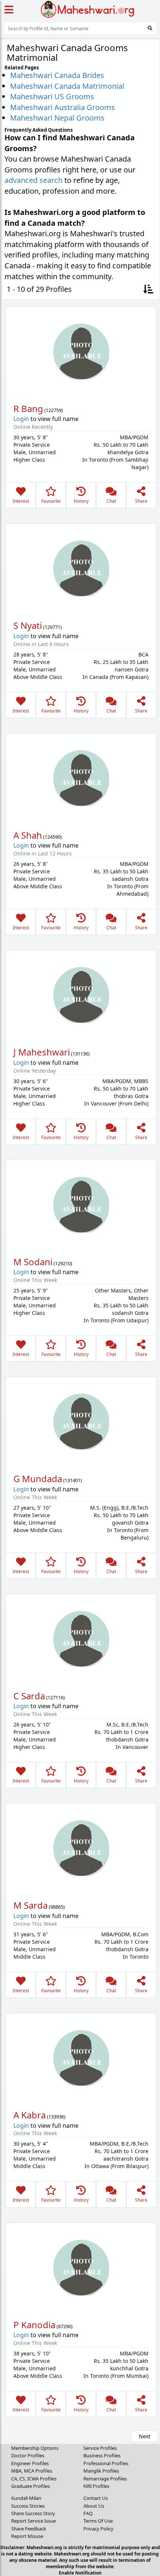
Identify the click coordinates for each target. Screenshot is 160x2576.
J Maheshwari (42, 1052)
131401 (73, 1480)
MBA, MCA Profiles (32, 2471)
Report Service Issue (33, 2521)
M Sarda (31, 1905)
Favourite (51, 501)
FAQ (88, 2513)
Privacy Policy (98, 2529)
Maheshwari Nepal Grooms (57, 118)
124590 (52, 837)
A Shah (28, 835)
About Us (94, 2506)
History (81, 501)
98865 (57, 1907)
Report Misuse (27, 2536)
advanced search (33, 180)
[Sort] (148, 289)
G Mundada (38, 1479)
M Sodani (33, 1262)
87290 (65, 2326)
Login (21, 419)
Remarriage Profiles (105, 2479)
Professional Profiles (106, 2463)
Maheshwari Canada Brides (57, 75)
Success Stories (28, 2506)
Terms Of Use (98, 2521)
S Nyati (28, 625)
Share (141, 501)
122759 (54, 410)
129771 (52, 627)
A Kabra (30, 2115)
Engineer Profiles (30, 2463)
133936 (56, 2117)
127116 (55, 1697)
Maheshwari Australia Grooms (63, 107)
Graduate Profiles (31, 2486)
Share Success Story (33, 2513)
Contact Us (96, 2498)
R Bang (28, 408)
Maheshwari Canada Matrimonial (67, 86)
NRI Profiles (96, 2486)
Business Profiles (102, 2455)
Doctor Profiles (28, 2455)
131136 (80, 1054)
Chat (111, 501)
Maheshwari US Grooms (52, 96)
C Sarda (29, 1696)
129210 (63, 1263)
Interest (21, 501)
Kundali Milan (26, 2498)
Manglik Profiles (101, 2471)
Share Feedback (29, 2529)
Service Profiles (100, 2448)
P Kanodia (34, 2325)
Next (145, 2436)
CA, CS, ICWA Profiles (34, 2479)
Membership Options (35, 2448)
